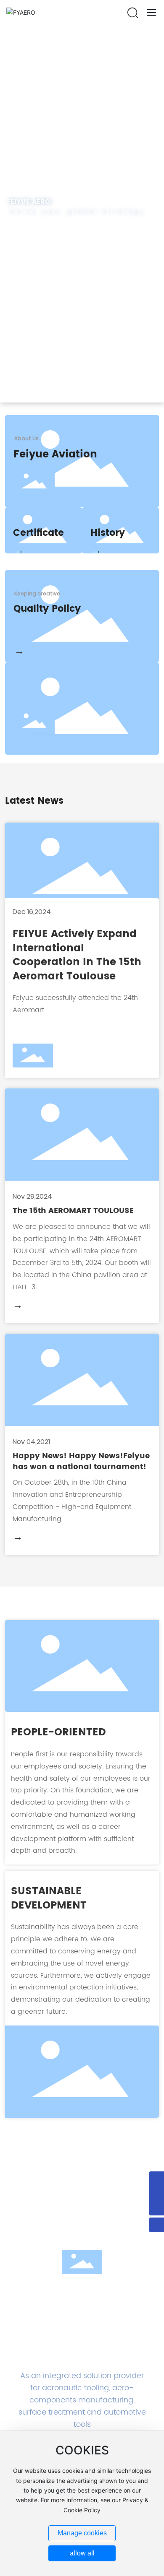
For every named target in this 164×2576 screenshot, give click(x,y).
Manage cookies (82, 2533)
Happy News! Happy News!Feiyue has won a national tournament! (81, 1462)
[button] (77, 394)
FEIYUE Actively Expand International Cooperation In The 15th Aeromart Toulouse (77, 955)
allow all (82, 2553)
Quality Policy (47, 609)
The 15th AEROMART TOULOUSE (73, 1211)
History (108, 533)
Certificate (38, 533)
